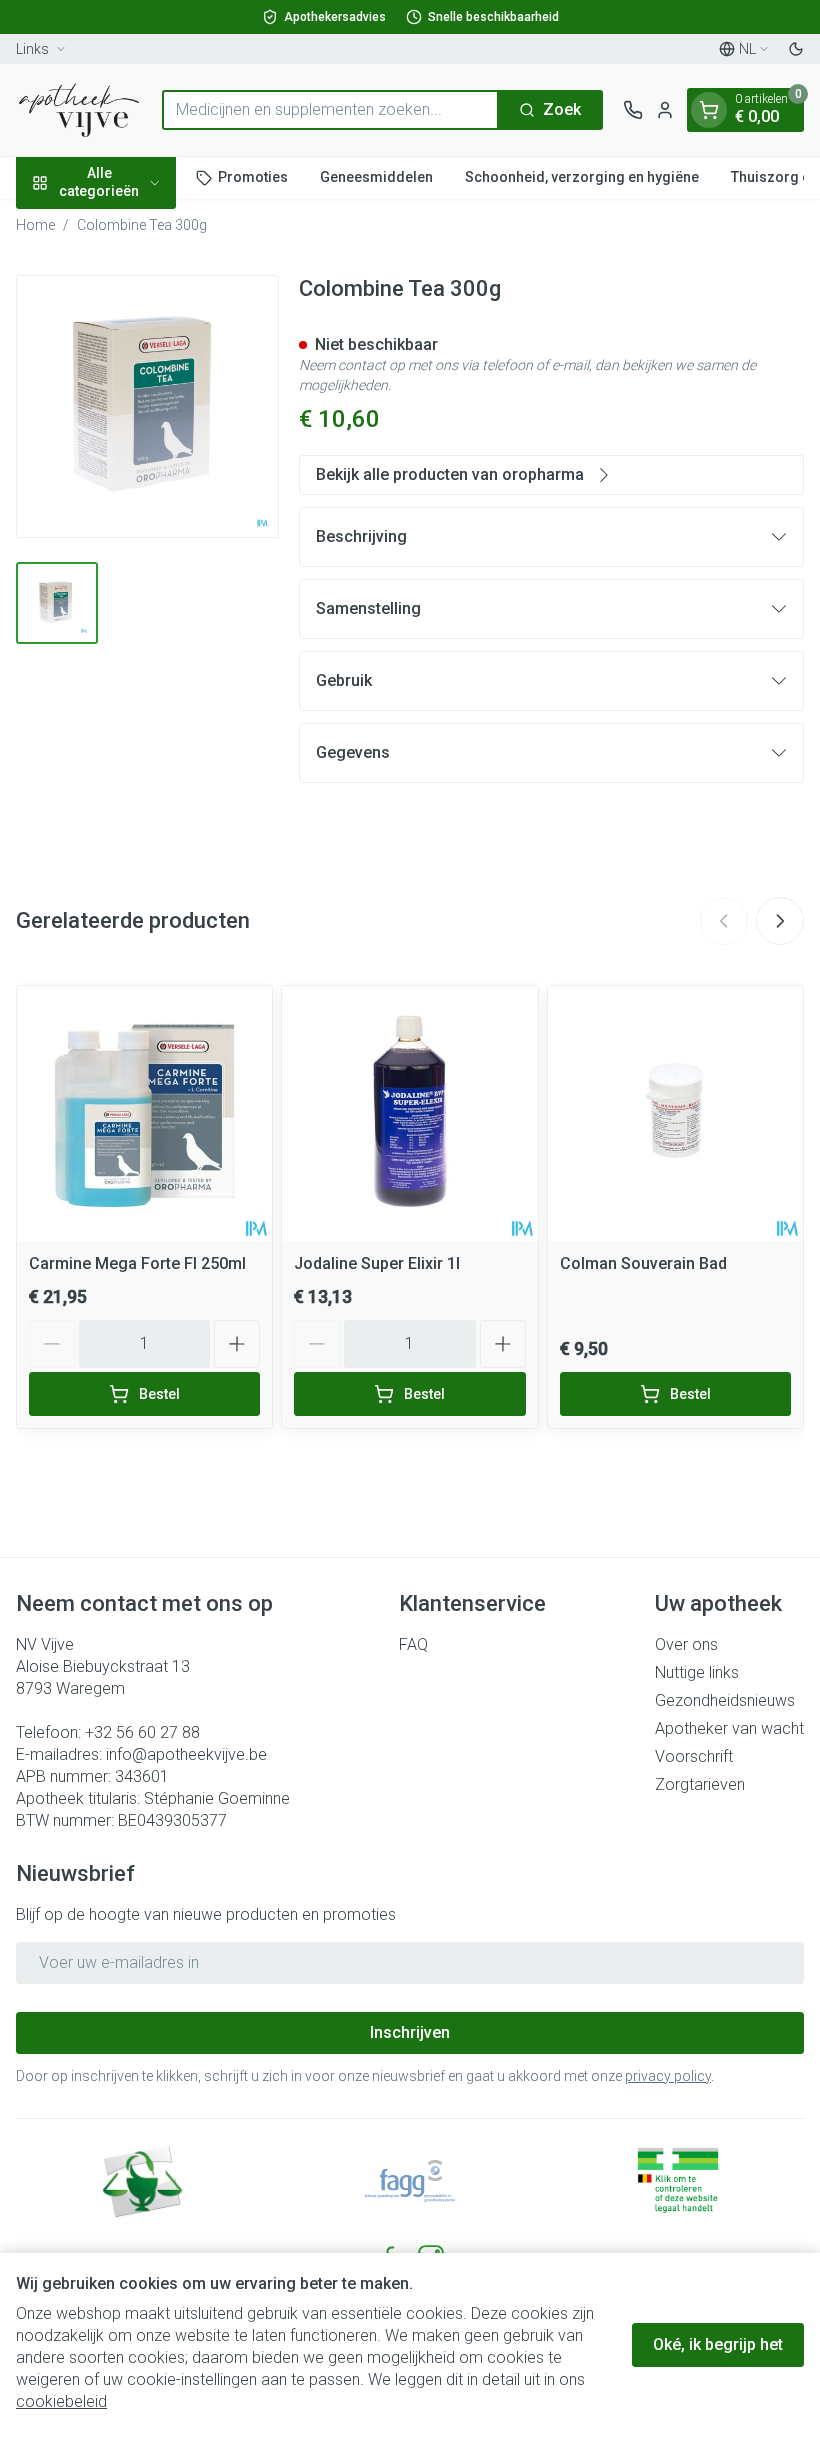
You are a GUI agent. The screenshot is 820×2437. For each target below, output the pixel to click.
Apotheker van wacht (729, 1728)
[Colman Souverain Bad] (675, 1113)
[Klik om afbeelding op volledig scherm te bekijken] (147, 406)
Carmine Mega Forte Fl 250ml (137, 1263)
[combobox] (330, 110)
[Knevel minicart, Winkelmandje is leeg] (709, 110)
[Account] (665, 110)
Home (35, 225)
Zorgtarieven (700, 1784)
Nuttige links (697, 1672)
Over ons (686, 1644)
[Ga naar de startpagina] (79, 110)
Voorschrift (694, 1756)
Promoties (253, 177)
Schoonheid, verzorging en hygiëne (582, 177)
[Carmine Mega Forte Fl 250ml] (144, 1113)
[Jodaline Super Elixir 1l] (409, 1113)
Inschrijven (410, 2032)
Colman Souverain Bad (643, 1263)
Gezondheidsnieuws (725, 1700)
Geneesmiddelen (376, 177)
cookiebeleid (61, 2401)
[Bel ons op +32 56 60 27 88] (633, 110)
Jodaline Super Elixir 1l (377, 1263)
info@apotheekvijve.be (186, 1754)
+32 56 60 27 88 (142, 1732)
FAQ (413, 1644)
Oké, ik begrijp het (718, 2344)
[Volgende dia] (780, 921)
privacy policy (668, 2076)
